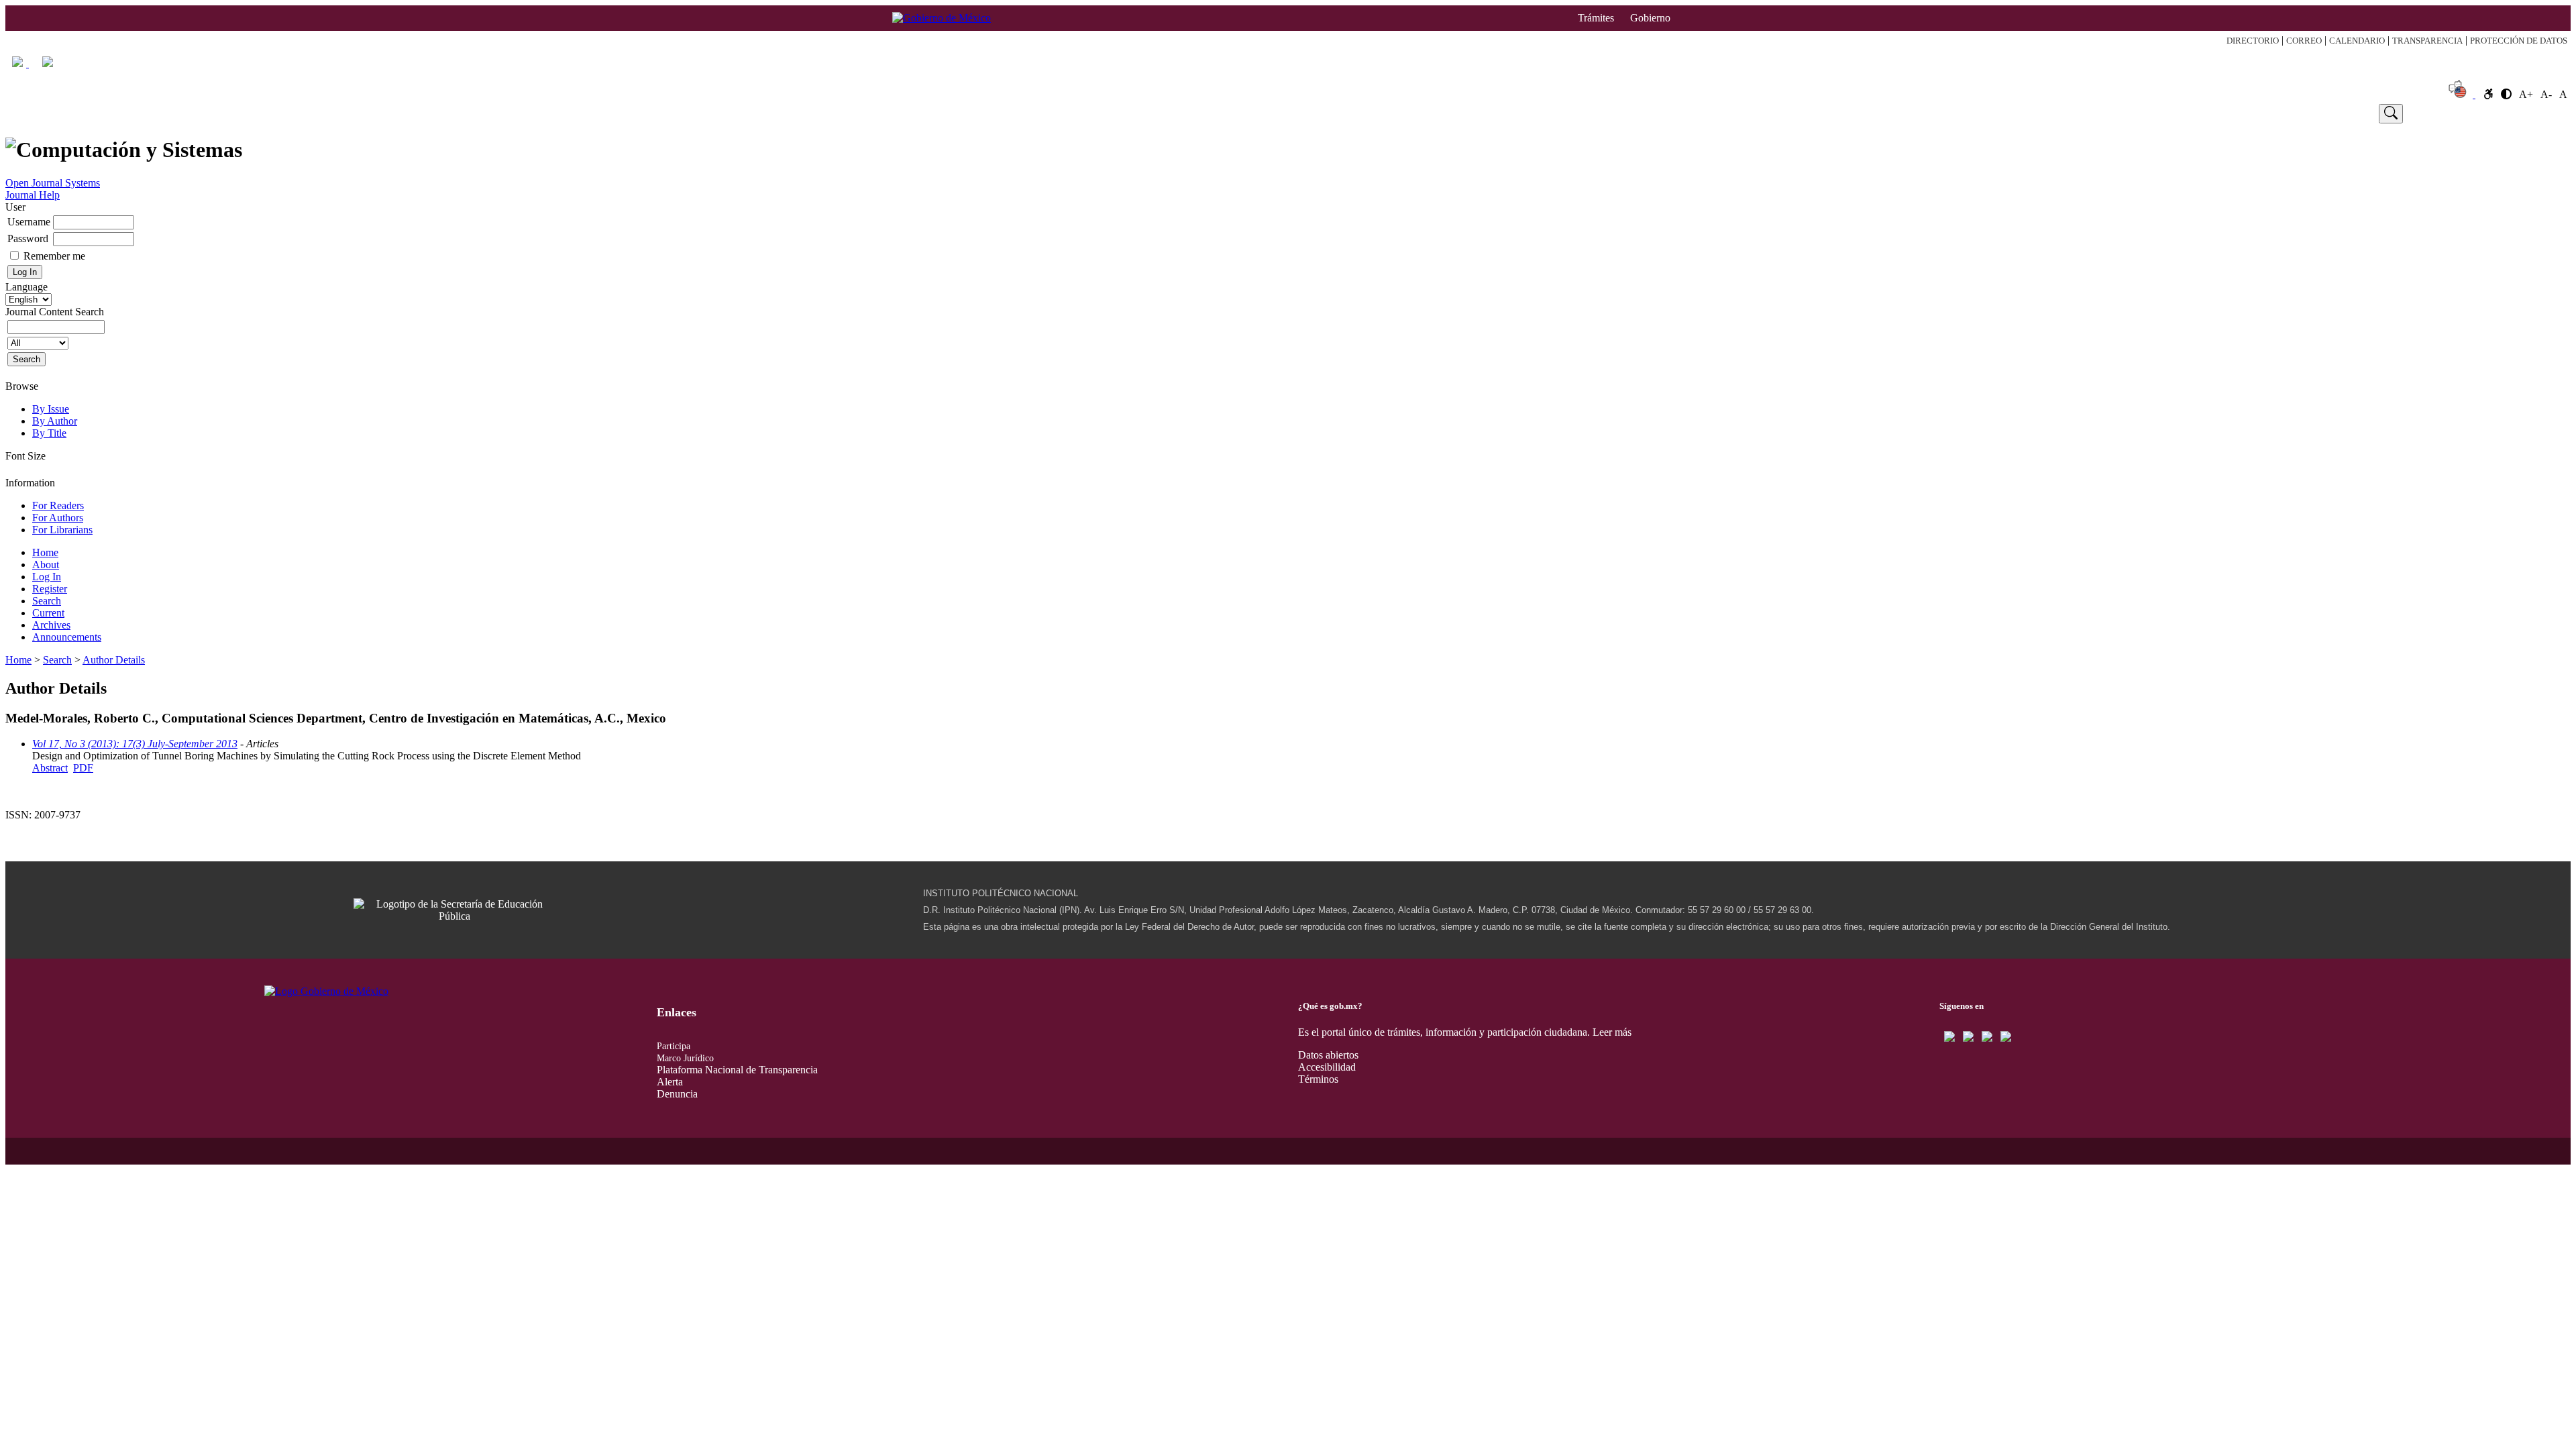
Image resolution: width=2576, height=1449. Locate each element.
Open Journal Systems (53, 183)
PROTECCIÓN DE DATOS (2519, 41)
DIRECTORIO (2253, 41)
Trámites (1596, 18)
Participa (674, 1046)
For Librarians (62, 530)
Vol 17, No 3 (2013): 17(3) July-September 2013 (135, 744)
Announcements (67, 637)
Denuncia (677, 1094)
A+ (2526, 94)
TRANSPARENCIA (2427, 41)
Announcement (2102, 113)
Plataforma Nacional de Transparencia (737, 1070)
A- (2546, 94)
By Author (55, 421)
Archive (1682, 113)
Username (29, 222)
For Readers (58, 505)
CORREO (2304, 41)
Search (1115, 113)
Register (841, 113)
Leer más (1612, 1032)
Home (112, 113)
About (332, 113)
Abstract (50, 768)
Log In (570, 113)
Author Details (114, 660)
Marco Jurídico (685, 1058)
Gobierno (1650, 18)
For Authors (58, 518)
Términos (1318, 1079)
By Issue (51, 409)
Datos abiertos (1328, 1055)
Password (28, 238)
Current (1389, 113)
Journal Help (33, 195)
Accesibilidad (1327, 1067)
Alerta (670, 1082)
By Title (49, 433)
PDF (83, 768)
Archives (51, 625)
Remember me (54, 256)
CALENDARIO (2357, 41)
